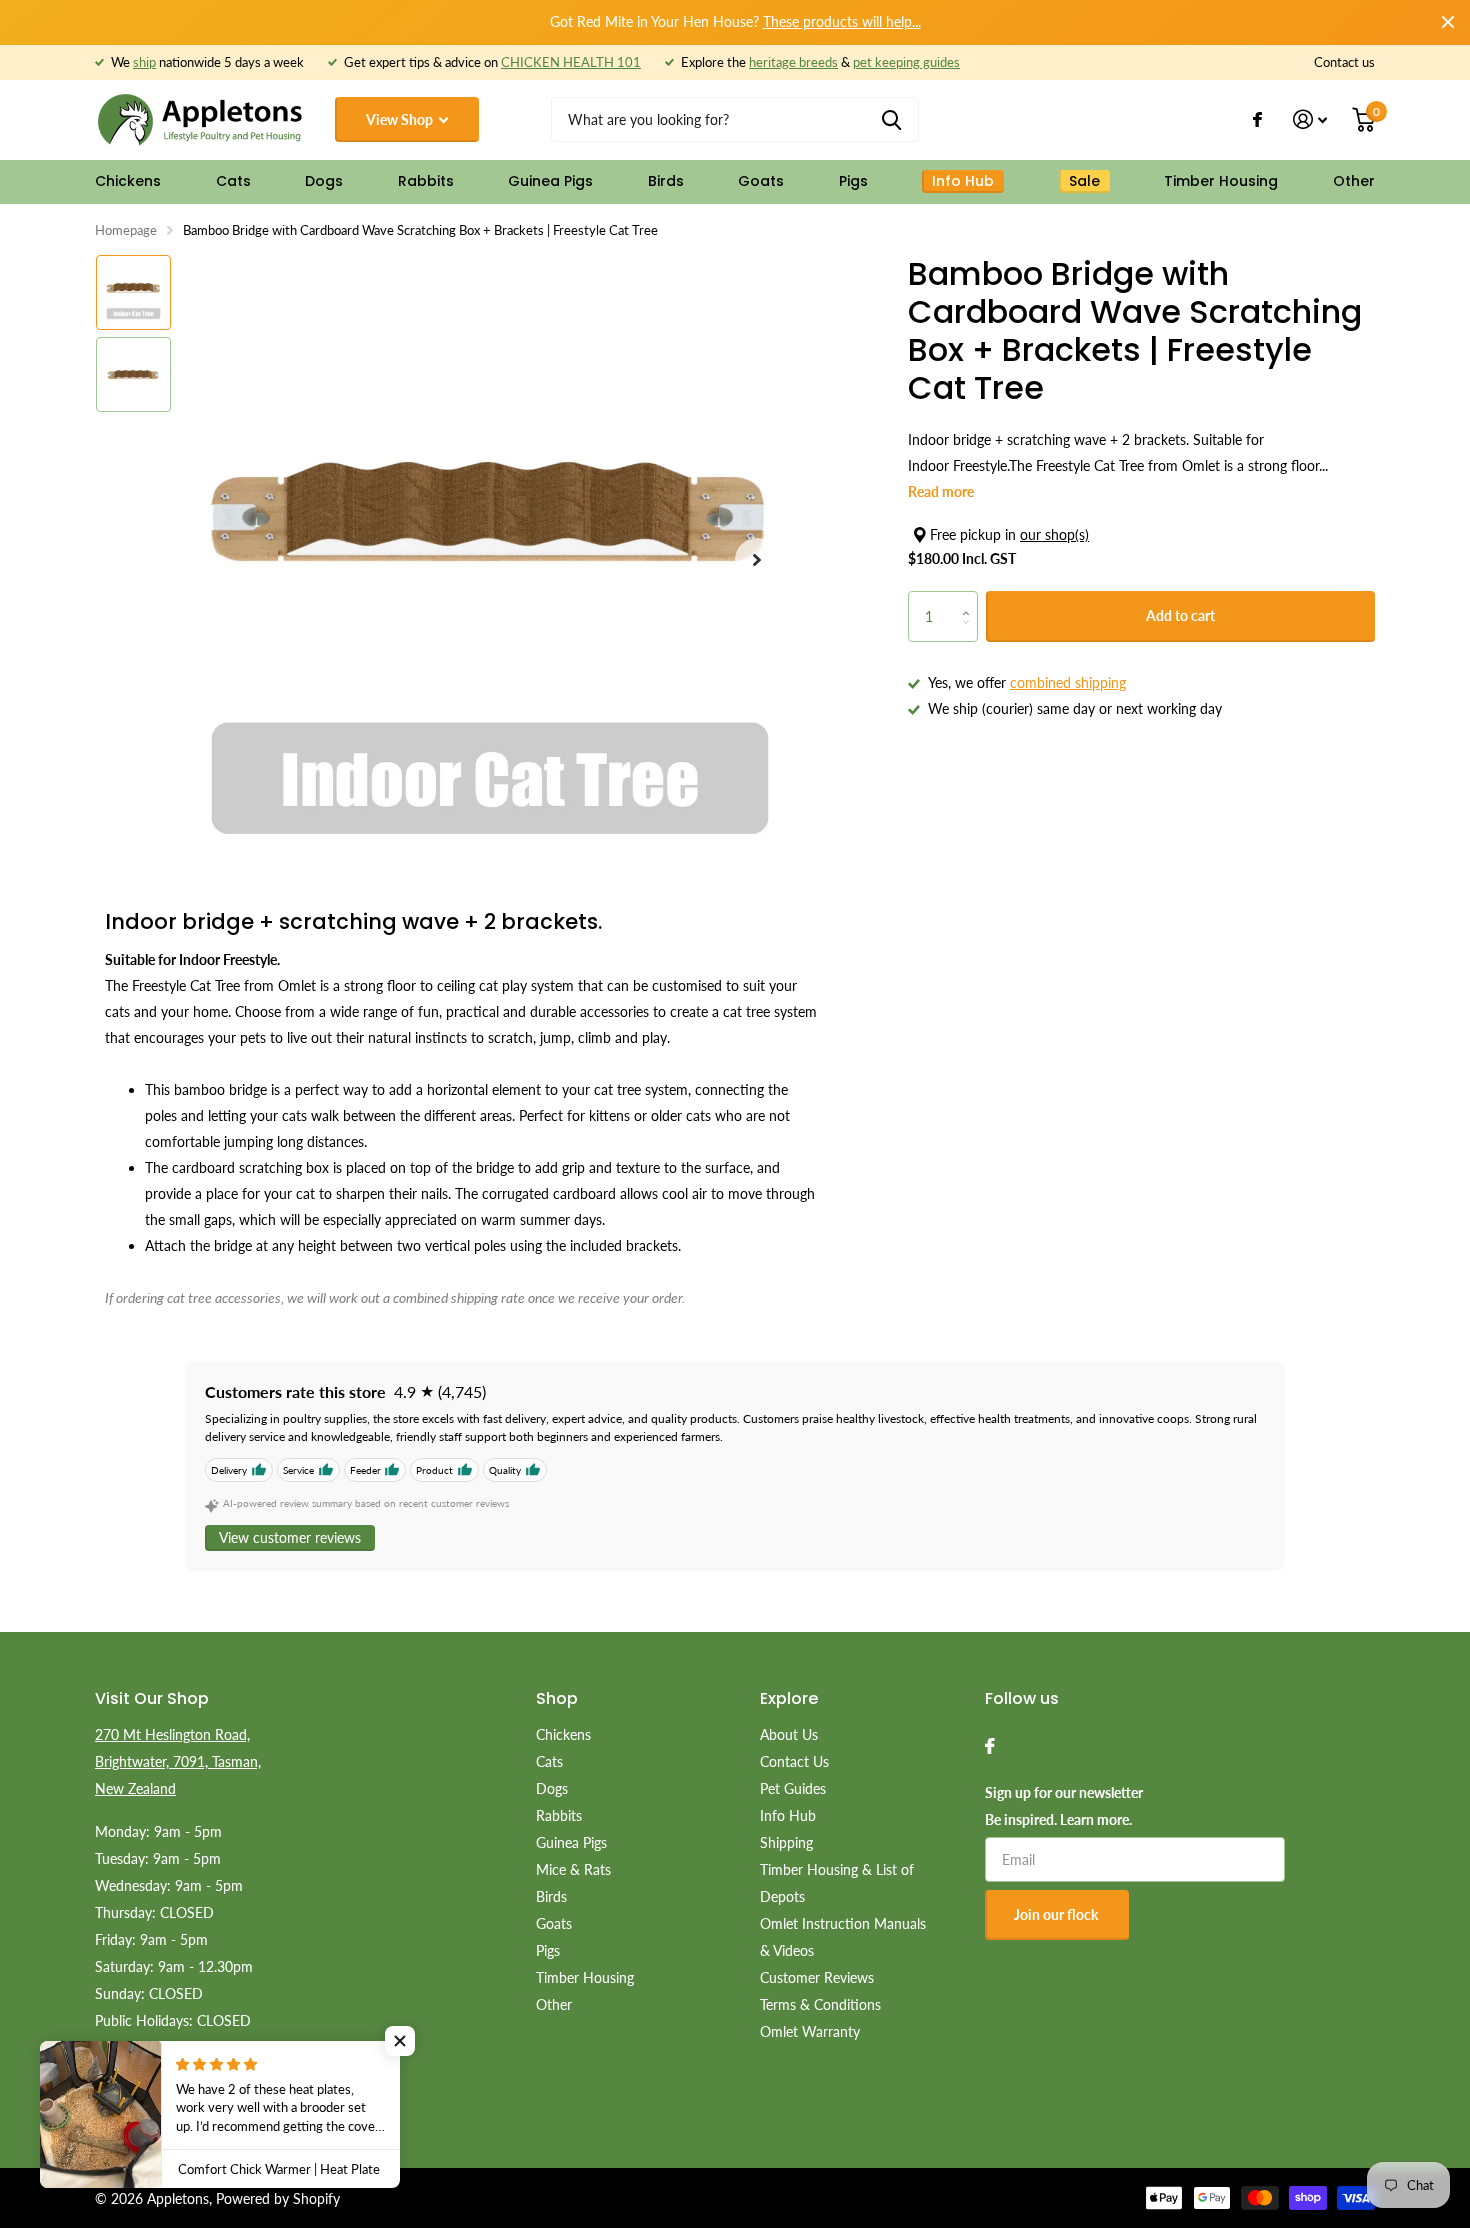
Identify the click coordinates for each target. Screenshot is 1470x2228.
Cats (233, 181)
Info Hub (788, 1815)
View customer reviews (290, 1537)
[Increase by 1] (970, 598)
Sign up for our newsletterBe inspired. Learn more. (1064, 1806)
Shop (557, 1698)
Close (1448, 22)
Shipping (786, 1842)
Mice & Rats (573, 1869)
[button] (757, 560)
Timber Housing (1221, 181)
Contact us (1344, 62)
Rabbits (426, 181)
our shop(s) (1054, 534)
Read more (941, 491)
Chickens (128, 181)
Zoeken (891, 119)
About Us (789, 1734)
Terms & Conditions (820, 2004)
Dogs (324, 181)
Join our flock (1057, 1914)
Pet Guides (793, 1788)
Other (1354, 181)
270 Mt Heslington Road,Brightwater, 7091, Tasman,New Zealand (178, 1761)
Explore (789, 1698)
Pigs (853, 181)
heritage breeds (793, 62)
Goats (761, 181)
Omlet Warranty (810, 2031)
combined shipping (1068, 682)
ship (144, 62)
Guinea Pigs (550, 181)
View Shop (401, 119)
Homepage (126, 230)
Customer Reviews (817, 1977)
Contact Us (794, 1761)
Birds (666, 181)
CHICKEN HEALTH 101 (571, 62)
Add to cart (1180, 615)
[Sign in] (1310, 119)
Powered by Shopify (278, 2198)
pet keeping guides (906, 62)
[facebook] (990, 1746)
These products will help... (842, 21)
